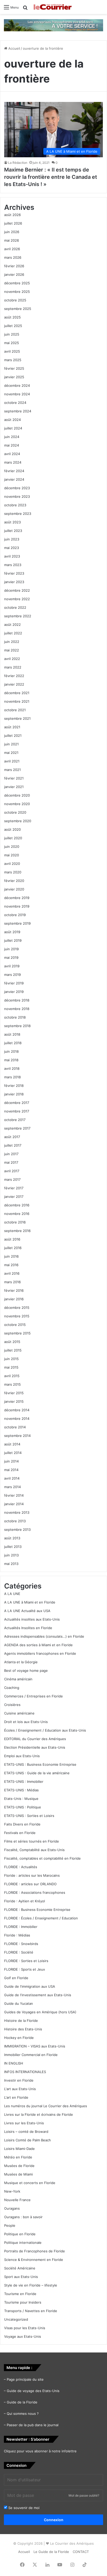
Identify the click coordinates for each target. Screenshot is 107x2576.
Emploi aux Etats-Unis (22, 1756)
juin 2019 (11, 949)
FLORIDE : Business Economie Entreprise (37, 1910)
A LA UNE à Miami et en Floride (30, 1602)
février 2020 (14, 881)
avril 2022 (12, 659)
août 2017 (12, 1137)
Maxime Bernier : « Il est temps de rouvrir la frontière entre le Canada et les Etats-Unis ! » (51, 177)
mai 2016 (11, 1265)
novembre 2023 (17, 496)
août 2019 (12, 932)
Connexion (54, 2520)
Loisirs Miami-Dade (19, 2149)
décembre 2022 (17, 590)
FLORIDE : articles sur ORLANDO (30, 1884)
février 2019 (14, 983)
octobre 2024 (15, 403)
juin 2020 (12, 847)
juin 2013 (11, 1555)
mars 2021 (12, 770)
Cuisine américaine (19, 1713)
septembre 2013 (17, 1530)
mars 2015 (12, 1384)
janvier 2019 (14, 992)
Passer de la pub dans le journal (33, 2425)
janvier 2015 (14, 1401)
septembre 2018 (17, 1026)
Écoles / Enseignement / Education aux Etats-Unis (45, 1730)
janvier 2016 (14, 1299)
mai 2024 (12, 445)
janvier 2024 (14, 479)
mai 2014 (11, 1470)
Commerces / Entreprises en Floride (34, 1696)
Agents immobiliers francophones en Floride (40, 1653)
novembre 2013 (17, 1512)
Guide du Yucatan (19, 2003)
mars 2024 (13, 462)
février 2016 (14, 1290)
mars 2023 (13, 565)
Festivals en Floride (20, 1833)
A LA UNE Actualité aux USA (27, 1611)
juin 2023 (12, 539)
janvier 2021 (14, 787)
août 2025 (12, 317)
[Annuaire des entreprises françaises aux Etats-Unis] (53, 25)
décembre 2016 (17, 1205)
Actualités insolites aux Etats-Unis (32, 1619)
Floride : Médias (17, 1935)
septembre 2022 (18, 616)
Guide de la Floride (22, 2402)
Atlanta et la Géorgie (21, 1662)
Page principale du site (25, 2379)
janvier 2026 (14, 274)
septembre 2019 (17, 923)
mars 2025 (13, 360)
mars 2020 (13, 872)
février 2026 (14, 266)
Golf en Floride (16, 1978)
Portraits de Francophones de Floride (35, 2251)
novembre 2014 (17, 1419)
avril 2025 (12, 351)
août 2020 (12, 829)
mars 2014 (12, 1487)
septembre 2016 (17, 1231)
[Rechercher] (25, 9)
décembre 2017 (17, 1103)
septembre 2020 (18, 821)
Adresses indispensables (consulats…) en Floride (44, 1636)
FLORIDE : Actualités (21, 1867)
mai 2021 (11, 753)
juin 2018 (11, 1051)
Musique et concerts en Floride (30, 2183)
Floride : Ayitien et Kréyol (25, 1901)
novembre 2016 (17, 1214)
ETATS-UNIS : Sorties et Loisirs (29, 1816)
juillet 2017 (13, 1145)
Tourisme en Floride (20, 2294)
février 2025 (14, 368)
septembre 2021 (17, 718)
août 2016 (12, 1239)
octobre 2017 (15, 1120)
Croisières (12, 1705)
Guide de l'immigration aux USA (30, 1986)
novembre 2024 (17, 394)
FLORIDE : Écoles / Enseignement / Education (41, 1918)
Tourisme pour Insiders (23, 2302)
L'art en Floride (16, 2097)
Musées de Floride (19, 2166)
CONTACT (81, 2552)
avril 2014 (12, 1478)
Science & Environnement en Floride (34, 2260)
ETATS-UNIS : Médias (21, 1790)
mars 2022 (13, 667)
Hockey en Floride (19, 2038)
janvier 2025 (14, 377)
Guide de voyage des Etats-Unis (33, 2391)
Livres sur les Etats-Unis (24, 2123)
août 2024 (12, 420)
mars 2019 (12, 975)
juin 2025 (12, 334)
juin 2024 (12, 437)
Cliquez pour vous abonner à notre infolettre (40, 2451)
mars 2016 (12, 1282)
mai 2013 (11, 1564)
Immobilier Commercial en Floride (31, 2055)
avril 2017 (12, 1171)
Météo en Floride (18, 2157)
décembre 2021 (17, 693)
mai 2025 (12, 343)
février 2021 (14, 778)
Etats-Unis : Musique (21, 1799)
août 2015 (12, 1342)
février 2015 (14, 1393)
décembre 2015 (17, 1308)
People (10, 2225)
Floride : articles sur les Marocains (32, 1875)
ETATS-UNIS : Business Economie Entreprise (40, 1764)
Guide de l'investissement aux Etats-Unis (38, 1995)
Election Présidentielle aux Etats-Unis (35, 1747)
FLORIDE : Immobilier (21, 1927)
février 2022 (14, 676)
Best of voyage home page (26, 1671)
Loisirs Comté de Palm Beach (28, 2140)
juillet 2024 (13, 428)
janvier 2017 (14, 1197)
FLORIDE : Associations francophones (35, 1892)
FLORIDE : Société (19, 1952)
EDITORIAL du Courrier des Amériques (35, 1739)
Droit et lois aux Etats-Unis (26, 1722)
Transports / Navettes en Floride (31, 2311)
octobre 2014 (15, 1427)
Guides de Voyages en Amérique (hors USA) (40, 2012)
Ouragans (12, 2208)
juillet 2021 (13, 736)
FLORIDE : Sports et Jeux (25, 1969)
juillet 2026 (13, 223)
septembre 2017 (17, 1128)
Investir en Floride (19, 2080)
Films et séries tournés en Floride (32, 1841)
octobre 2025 (15, 300)
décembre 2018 (17, 1000)
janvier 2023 (14, 582)
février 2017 (14, 1188)
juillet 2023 (13, 531)
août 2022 (12, 625)
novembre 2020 (17, 804)
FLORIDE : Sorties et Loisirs (26, 1961)
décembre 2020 (17, 795)
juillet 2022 (13, 633)
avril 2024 (12, 454)
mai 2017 (11, 1162)
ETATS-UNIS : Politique (23, 1807)
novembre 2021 (17, 701)
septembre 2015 (17, 1333)
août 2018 (12, 1034)
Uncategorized (16, 2319)
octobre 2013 (15, 1521)
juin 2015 (11, 1359)
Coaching (12, 1688)
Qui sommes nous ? (23, 2414)
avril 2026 (12, 249)
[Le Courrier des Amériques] (52, 7)
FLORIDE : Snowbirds (21, 1944)
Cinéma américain (18, 1679)
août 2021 (12, 727)
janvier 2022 (14, 684)
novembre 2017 (17, 1111)
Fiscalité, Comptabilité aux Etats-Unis (34, 1850)
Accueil (14, 48)
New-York (12, 2191)
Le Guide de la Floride (51, 2552)
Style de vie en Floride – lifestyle (31, 2285)
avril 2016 (12, 1273)
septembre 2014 (17, 1436)
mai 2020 (12, 855)
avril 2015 (12, 1376)
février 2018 (14, 1086)
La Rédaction (18, 163)
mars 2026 (13, 257)
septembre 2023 (18, 514)
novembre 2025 (17, 292)
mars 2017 (12, 1179)
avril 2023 (12, 556)
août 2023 (12, 522)
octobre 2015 (15, 1325)
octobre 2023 (15, 505)
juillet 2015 (13, 1350)
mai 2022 (12, 650)
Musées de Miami (18, 2174)
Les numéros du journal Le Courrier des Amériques (46, 2106)
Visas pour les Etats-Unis (25, 2328)
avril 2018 (12, 1068)
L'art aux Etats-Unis (20, 2089)
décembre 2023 (17, 488)
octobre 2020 (15, 812)
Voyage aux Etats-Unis (23, 2336)
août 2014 (12, 1444)
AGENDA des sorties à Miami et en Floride (38, 1645)
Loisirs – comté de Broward (26, 2132)
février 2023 (14, 573)
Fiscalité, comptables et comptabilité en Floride (42, 1858)
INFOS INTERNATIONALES (25, 2072)
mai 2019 (11, 957)
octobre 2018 (15, 1017)
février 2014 (14, 1495)
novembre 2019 (17, 906)
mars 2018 (12, 1077)
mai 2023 (12, 548)
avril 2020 (12, 864)
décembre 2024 (17, 385)
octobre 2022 (15, 607)
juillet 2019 (13, 940)
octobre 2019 (15, 915)
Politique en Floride (20, 2234)
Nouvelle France (17, 2200)
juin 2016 (11, 1256)
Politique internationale (23, 2243)
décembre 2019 (17, 898)
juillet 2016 (13, 1248)
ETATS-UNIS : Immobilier (24, 1781)
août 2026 (12, 215)
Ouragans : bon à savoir (23, 2217)
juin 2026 (12, 232)
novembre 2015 (17, 1316)
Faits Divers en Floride (22, 1824)
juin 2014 (11, 1461)
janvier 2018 (14, 1094)
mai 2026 (12, 240)
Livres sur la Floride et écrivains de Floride (39, 2114)
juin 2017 (11, 1154)
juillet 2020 (13, 838)
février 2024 (14, 471)
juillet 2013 (13, 1547)
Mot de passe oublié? (84, 2495)
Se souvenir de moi (23, 2508)
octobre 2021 (15, 710)
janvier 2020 (14, 889)
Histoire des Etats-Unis (23, 2029)
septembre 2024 (18, 411)
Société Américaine (20, 2268)
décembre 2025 (17, 283)
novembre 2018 (17, 1009)
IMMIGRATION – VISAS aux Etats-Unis (35, 2046)
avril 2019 (12, 966)
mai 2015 (11, 1367)
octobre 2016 (15, 1222)
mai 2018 (11, 1060)
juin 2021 (11, 744)
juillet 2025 (13, 326)
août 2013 (12, 1538)
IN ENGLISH (14, 2063)
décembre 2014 (17, 1410)
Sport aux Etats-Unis (21, 2277)
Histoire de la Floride (21, 2021)
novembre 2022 (17, 599)
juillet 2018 (13, 1043)
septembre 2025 (18, 309)
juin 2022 (12, 642)
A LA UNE (12, 1594)
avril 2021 (12, 761)
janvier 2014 (14, 1504)
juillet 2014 (13, 1453)
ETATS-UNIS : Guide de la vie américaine (37, 1773)
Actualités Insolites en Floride (28, 1628)
